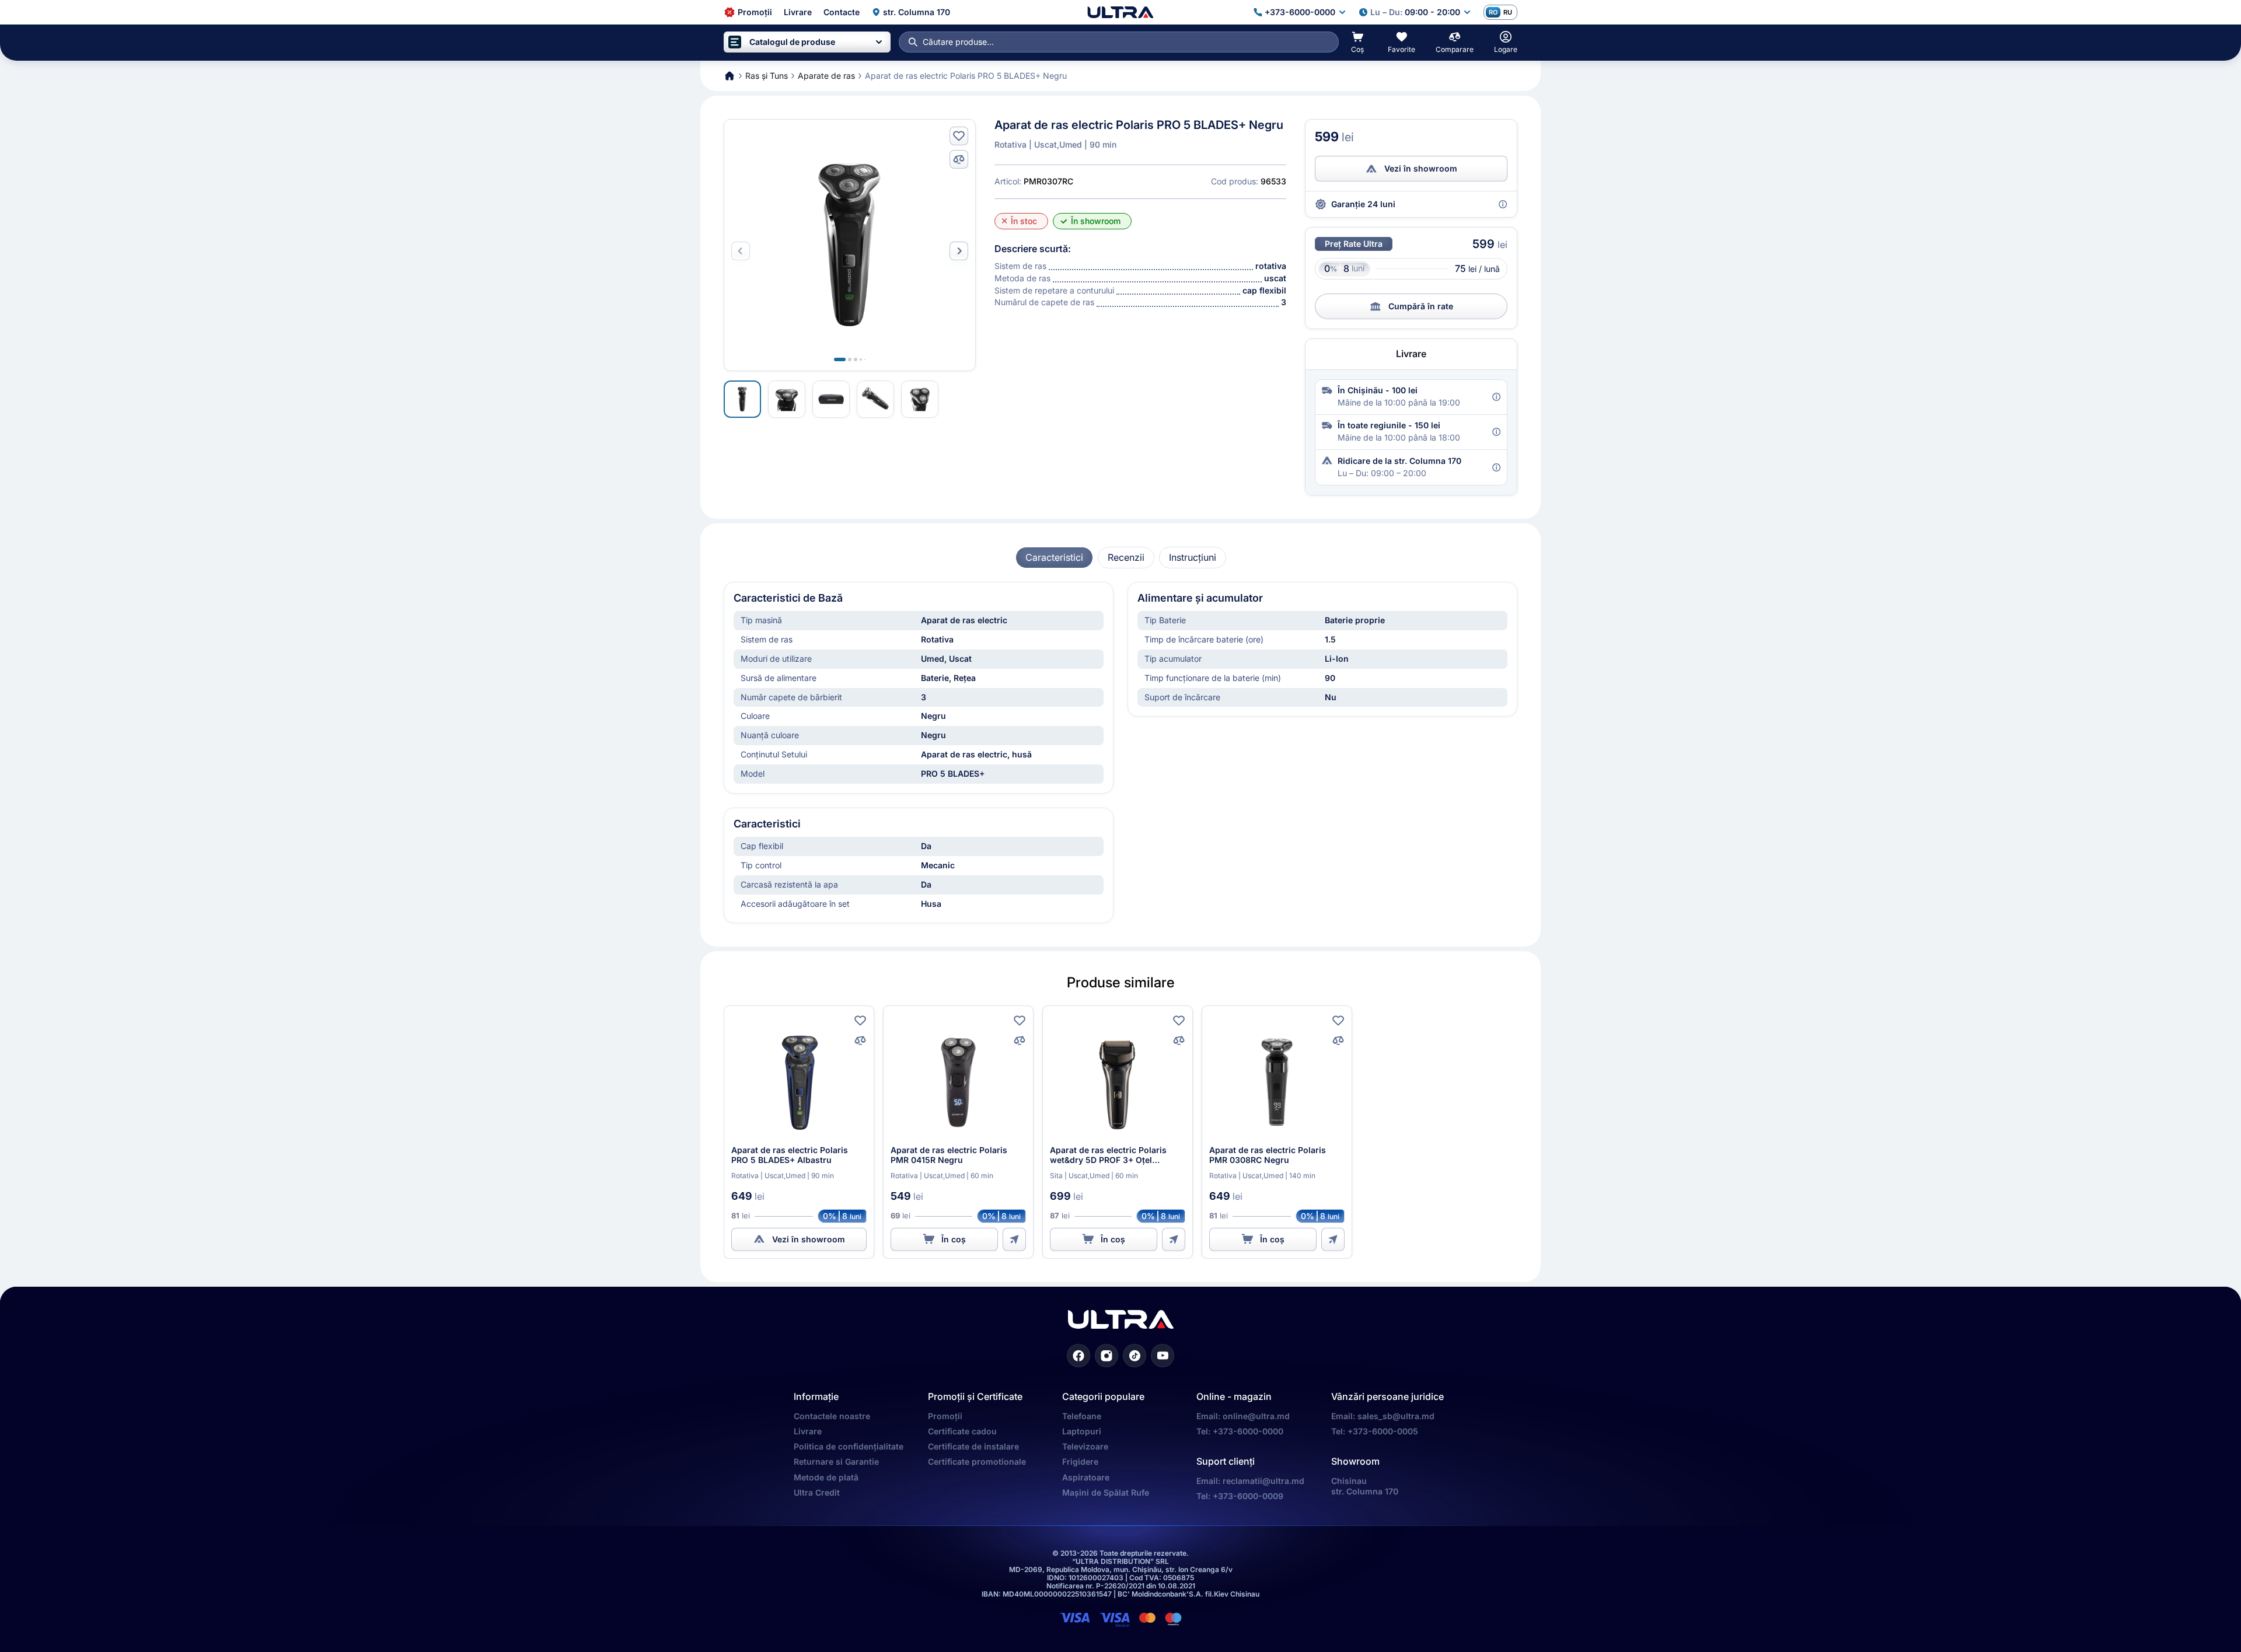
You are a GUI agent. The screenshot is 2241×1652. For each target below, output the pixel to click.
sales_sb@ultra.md (1396, 1416)
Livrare (808, 1431)
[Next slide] (959, 251)
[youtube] (1163, 1356)
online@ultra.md (1256, 1416)
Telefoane (1082, 1416)
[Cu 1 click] (1014, 1239)
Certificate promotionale (977, 1461)
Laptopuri (1082, 1431)
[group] (1054, 558)
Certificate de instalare (973, 1446)
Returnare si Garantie (836, 1461)
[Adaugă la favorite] (959, 136)
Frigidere (1080, 1461)
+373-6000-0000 (1248, 1431)
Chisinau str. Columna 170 (1365, 1486)
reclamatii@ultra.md (1263, 1481)
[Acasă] (1120, 12)
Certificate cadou (962, 1431)
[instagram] (1106, 1356)
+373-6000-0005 (1383, 1431)
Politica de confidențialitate (849, 1446)
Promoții (945, 1416)
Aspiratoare (1086, 1477)
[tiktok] (1135, 1356)
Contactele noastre (832, 1416)
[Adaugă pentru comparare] (959, 159)
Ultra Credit (817, 1492)
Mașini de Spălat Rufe (1106, 1492)
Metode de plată (826, 1477)
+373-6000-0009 (1248, 1496)
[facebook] (1078, 1356)
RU (1508, 12)
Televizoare (1085, 1446)
